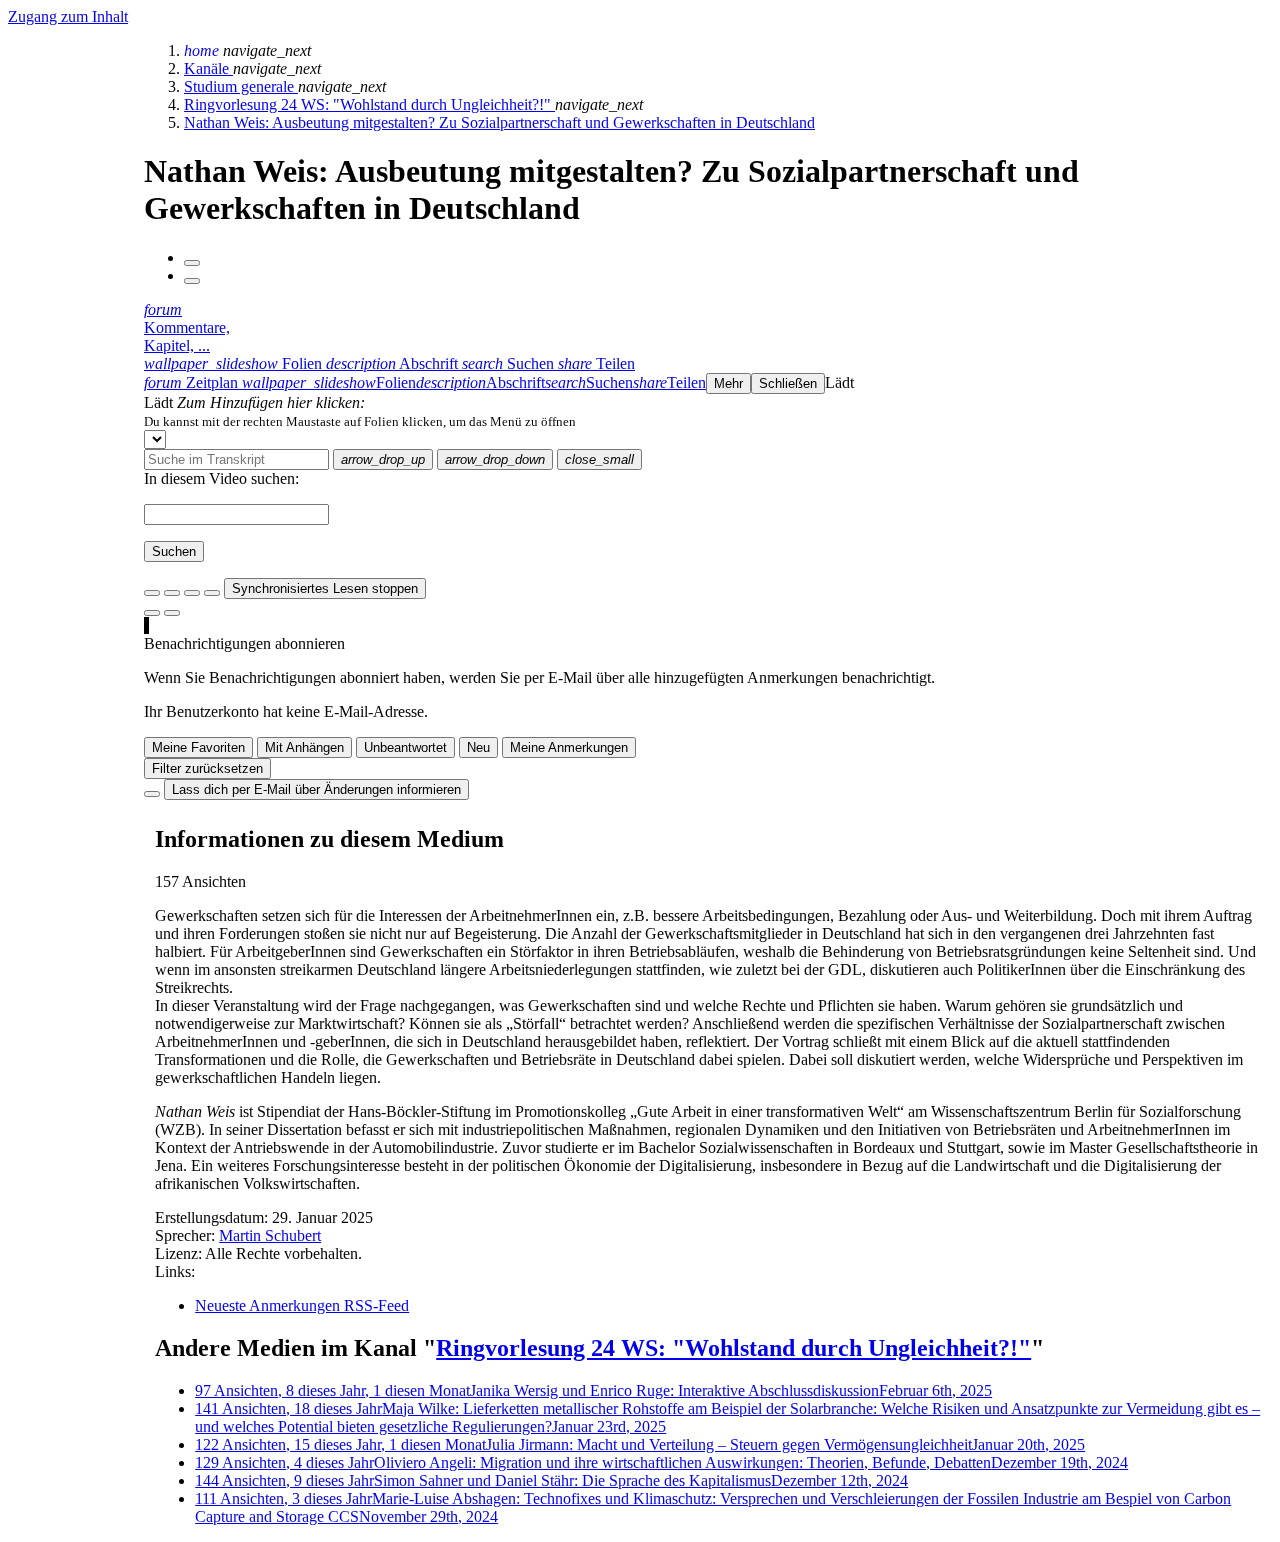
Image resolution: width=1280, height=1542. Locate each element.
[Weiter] (192, 281)
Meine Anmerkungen (569, 747)
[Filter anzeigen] (172, 593)
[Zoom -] (192, 593)
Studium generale (241, 86)
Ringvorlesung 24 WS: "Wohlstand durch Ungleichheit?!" (369, 104)
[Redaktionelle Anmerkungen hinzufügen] (172, 613)
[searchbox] (236, 459)
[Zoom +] (212, 593)
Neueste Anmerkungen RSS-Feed (302, 1305)
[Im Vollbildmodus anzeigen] (152, 593)
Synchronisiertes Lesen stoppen (325, 588)
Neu (478, 747)
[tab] (235, 363)
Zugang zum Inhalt (68, 16)
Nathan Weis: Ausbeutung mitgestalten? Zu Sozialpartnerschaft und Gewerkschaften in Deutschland (499, 122)
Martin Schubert (270, 1235)
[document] (708, 421)
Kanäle (208, 68)
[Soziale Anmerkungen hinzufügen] (152, 613)
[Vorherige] (192, 263)
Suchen (174, 551)
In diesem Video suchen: (221, 478)
